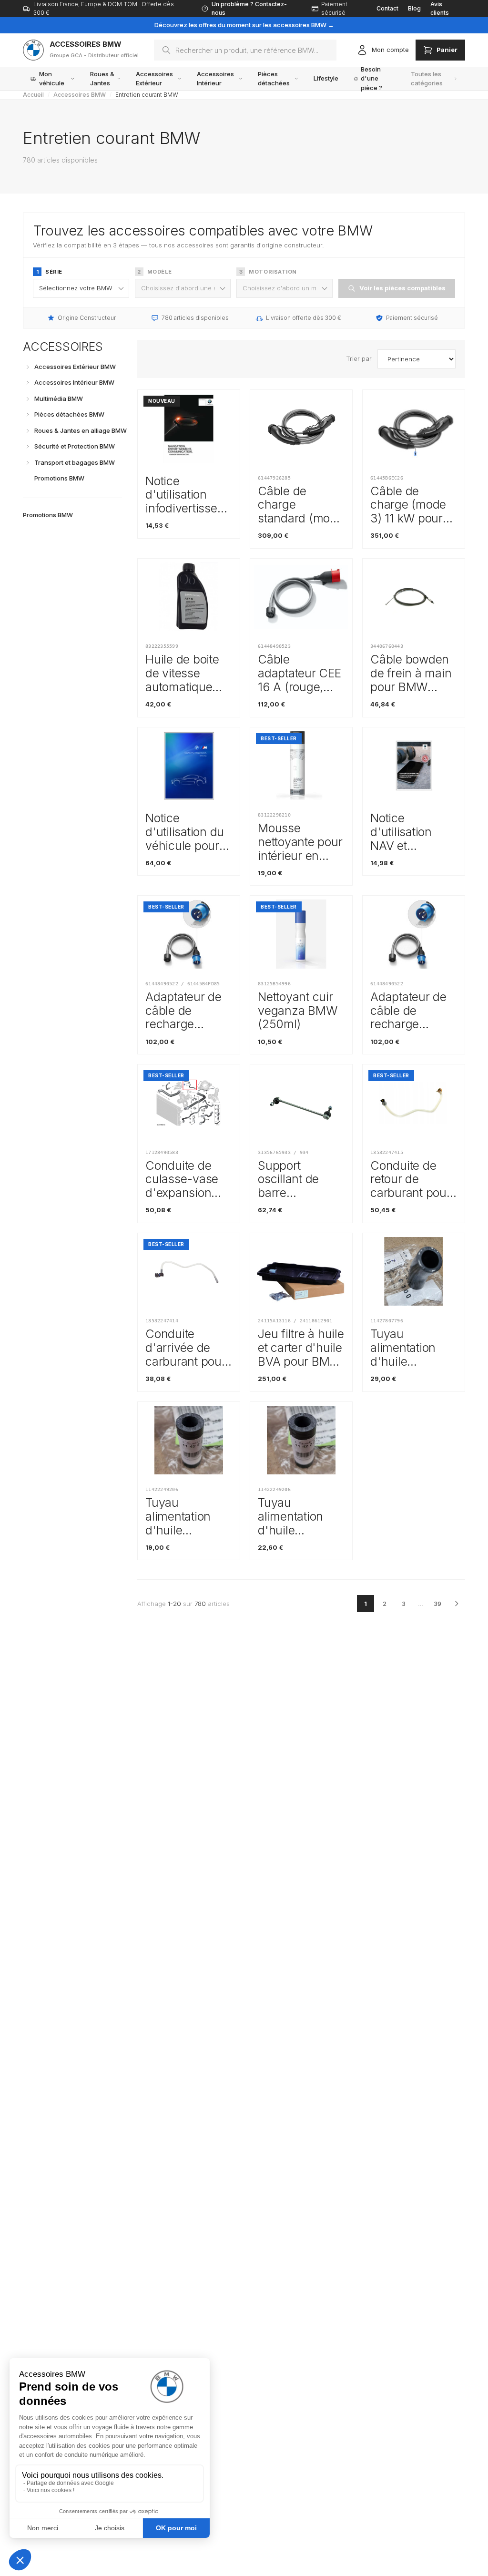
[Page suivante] (457, 1604)
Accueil (33, 95)
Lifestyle (326, 78)
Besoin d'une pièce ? (371, 79)
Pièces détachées (274, 79)
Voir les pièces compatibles (402, 288)
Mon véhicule (52, 79)
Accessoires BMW (80, 95)
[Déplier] (28, 367)
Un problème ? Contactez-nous (249, 8)
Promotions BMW (48, 515)
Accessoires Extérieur (154, 79)
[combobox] (245, 50)
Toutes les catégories (427, 79)
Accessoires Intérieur (215, 79)
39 (437, 1604)
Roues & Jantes (102, 79)
